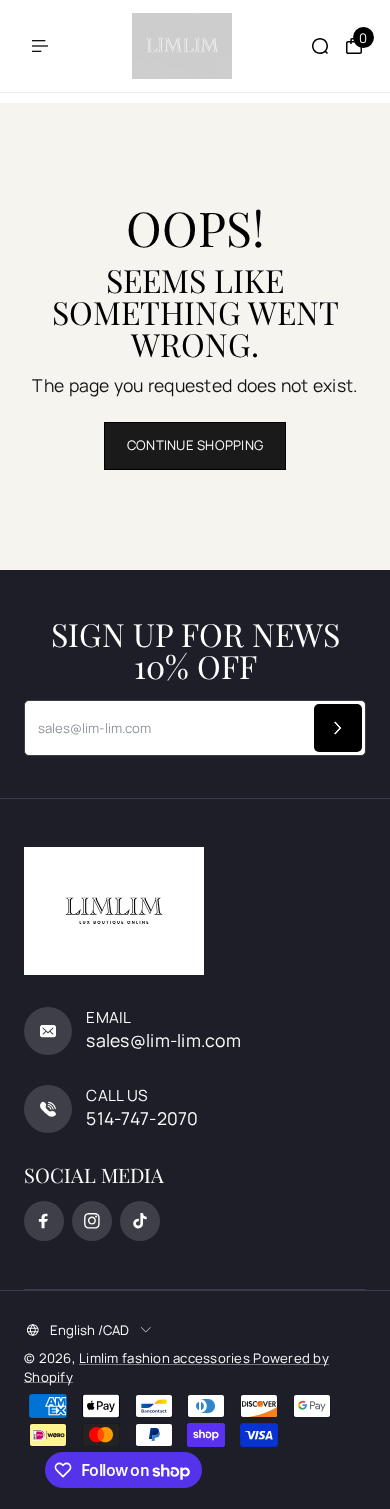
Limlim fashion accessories (166, 1358)
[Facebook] (44, 1221)
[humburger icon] (40, 46)
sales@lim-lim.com (163, 1040)
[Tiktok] (140, 1221)
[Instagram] (92, 1221)
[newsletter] (338, 728)
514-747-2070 (142, 1118)
